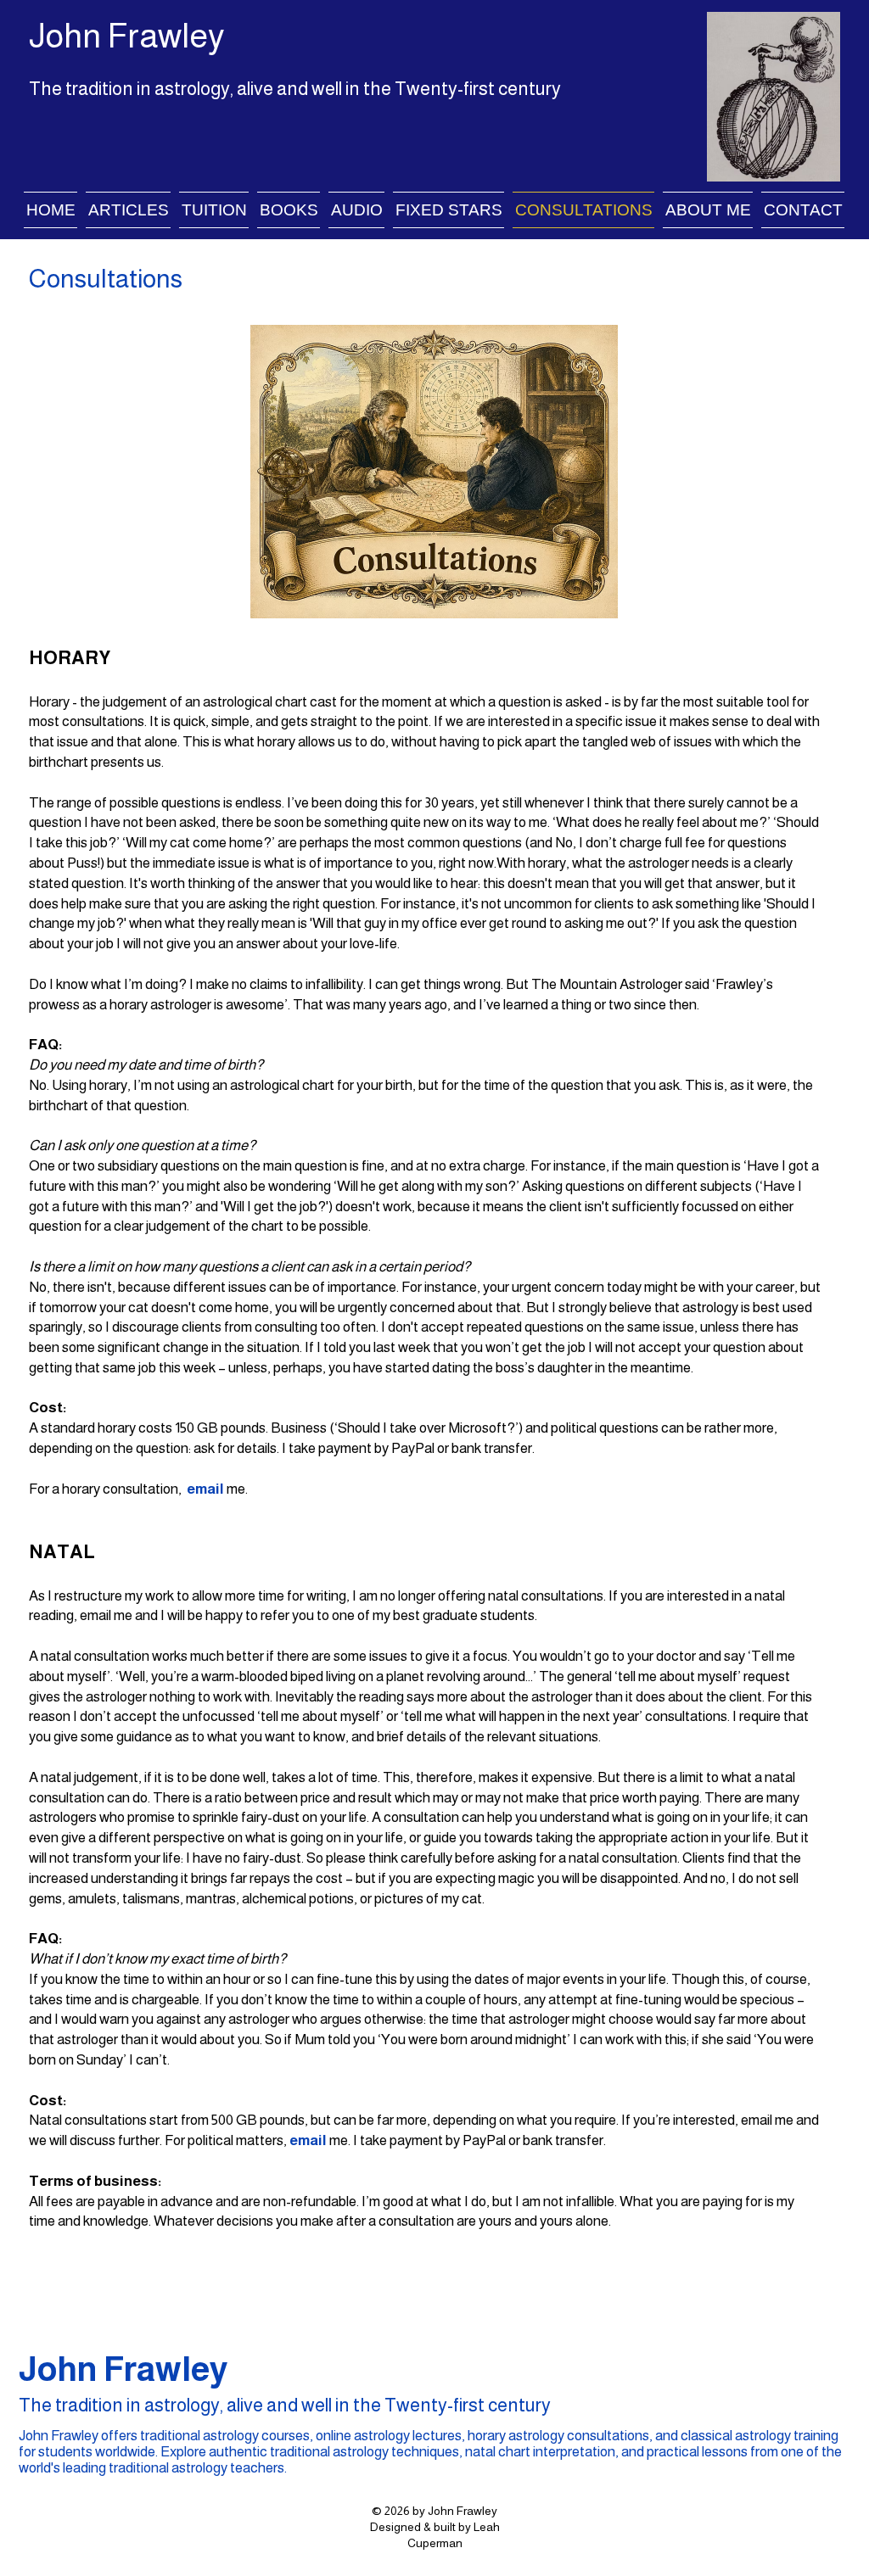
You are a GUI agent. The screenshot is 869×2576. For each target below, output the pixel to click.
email (205, 1489)
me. (237, 1489)
